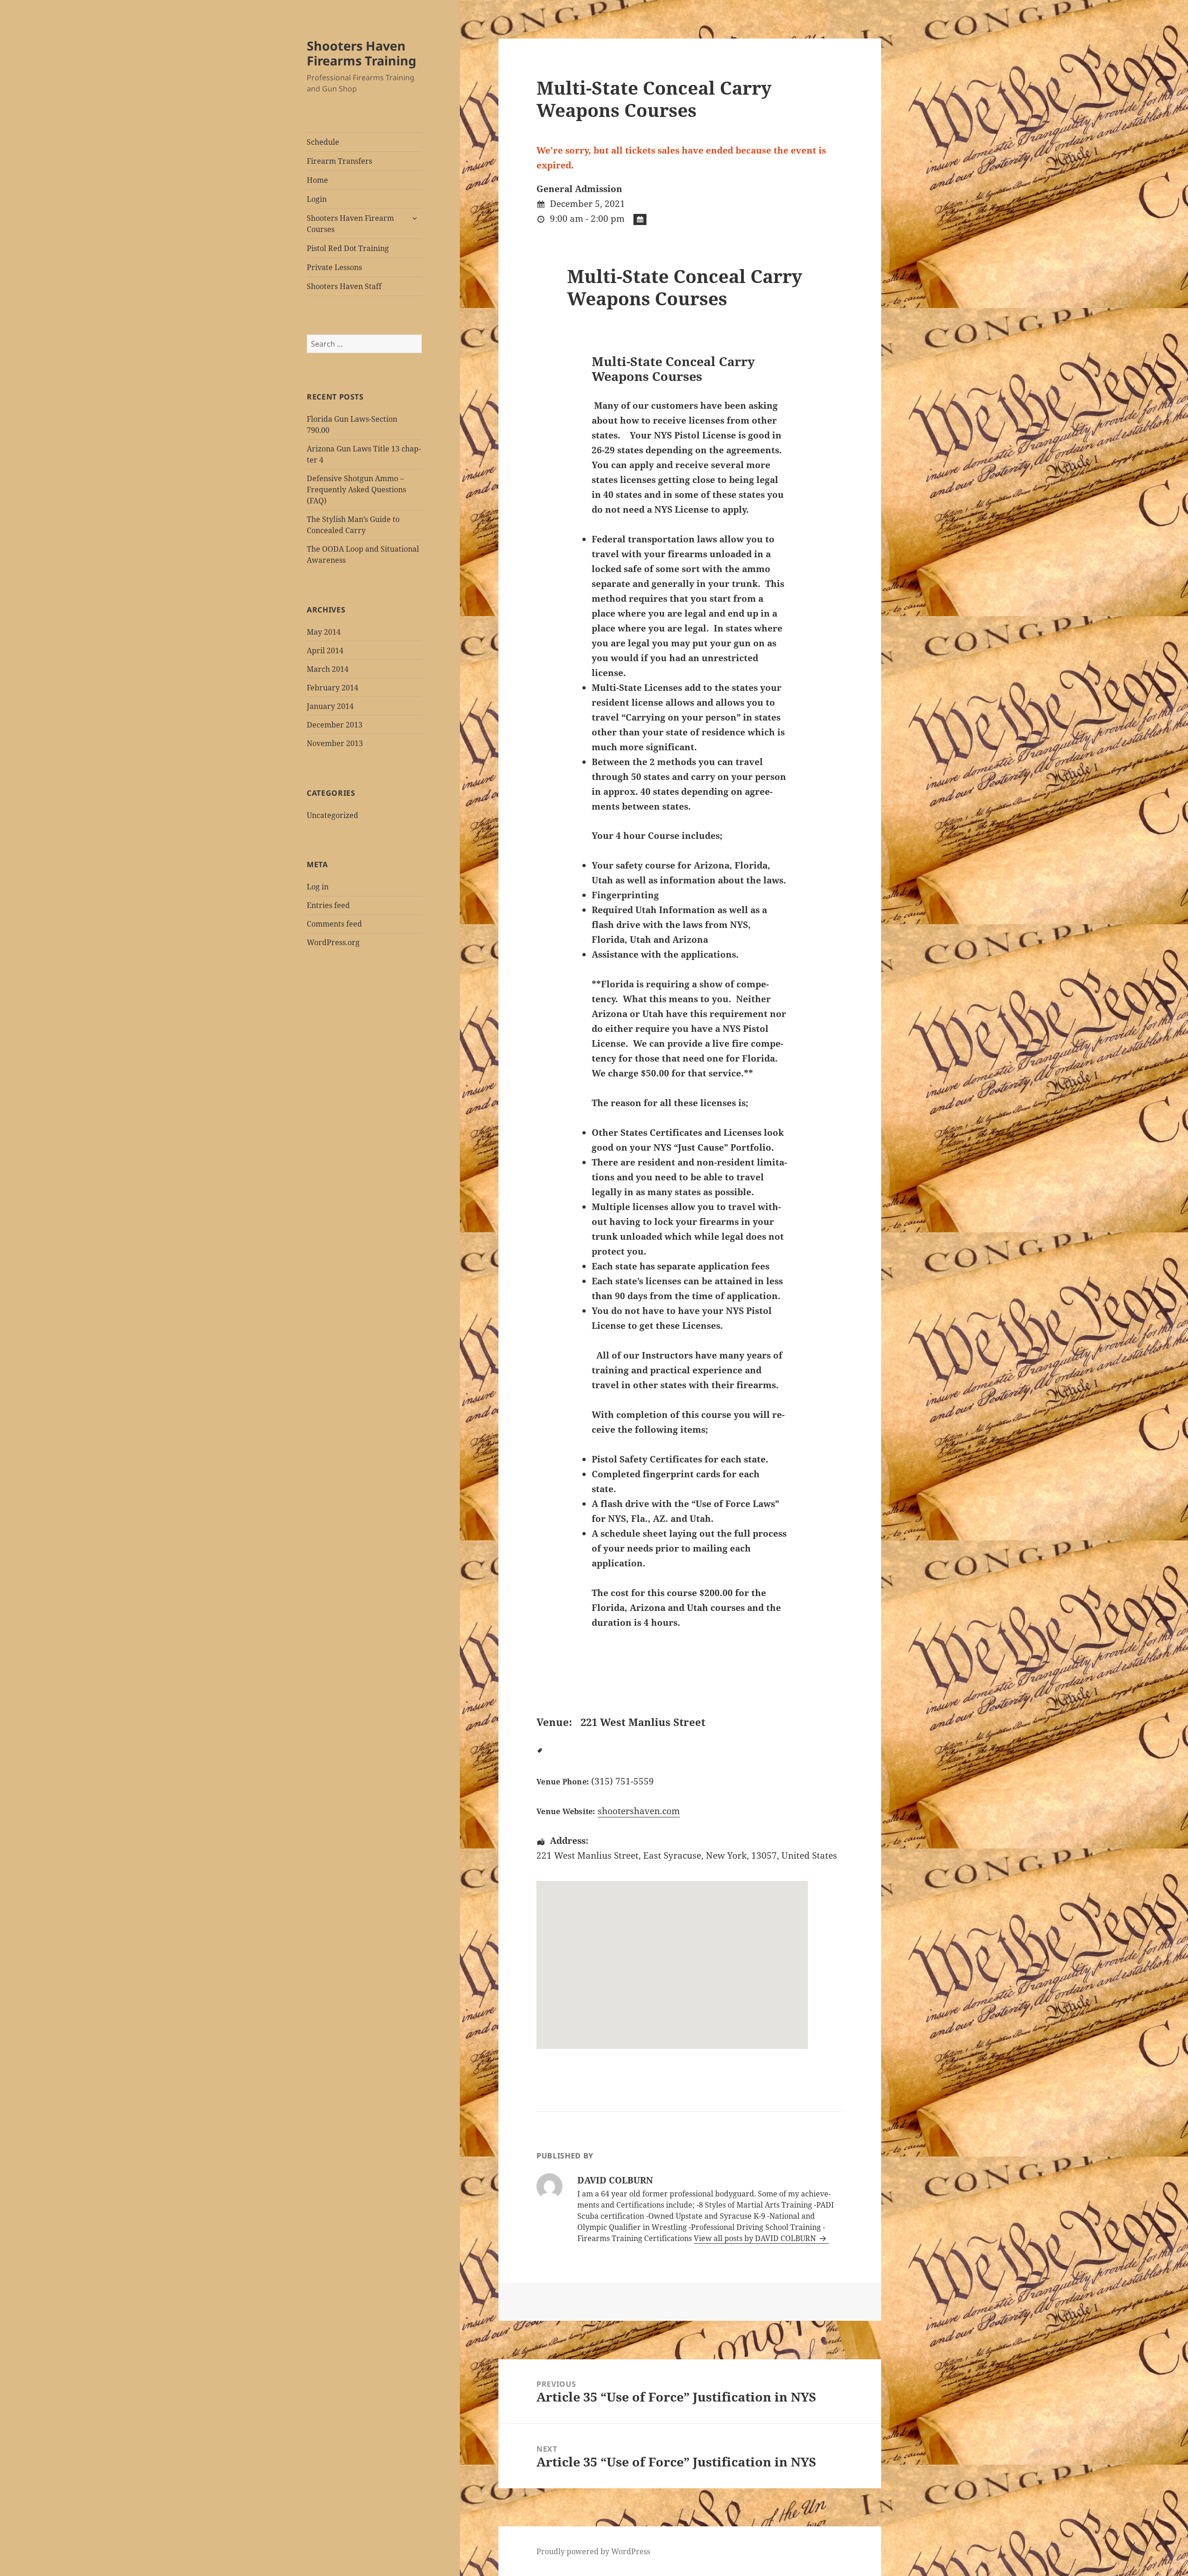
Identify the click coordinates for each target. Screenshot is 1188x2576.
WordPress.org (333, 942)
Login (317, 199)
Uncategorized (333, 815)
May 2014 (324, 632)
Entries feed (328, 905)
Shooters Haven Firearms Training (362, 53)
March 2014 (328, 669)
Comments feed (334, 924)
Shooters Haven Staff (344, 286)
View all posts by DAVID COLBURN (756, 2238)
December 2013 (335, 725)
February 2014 (333, 688)
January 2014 (330, 706)
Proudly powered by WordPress (593, 2551)
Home (317, 180)
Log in (318, 887)
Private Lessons (334, 267)
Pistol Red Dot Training (348, 248)
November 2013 (335, 743)
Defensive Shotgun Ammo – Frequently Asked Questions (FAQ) (356, 489)
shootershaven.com (639, 1811)
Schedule (323, 142)
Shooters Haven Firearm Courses (350, 224)
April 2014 (325, 650)
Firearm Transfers (339, 161)
